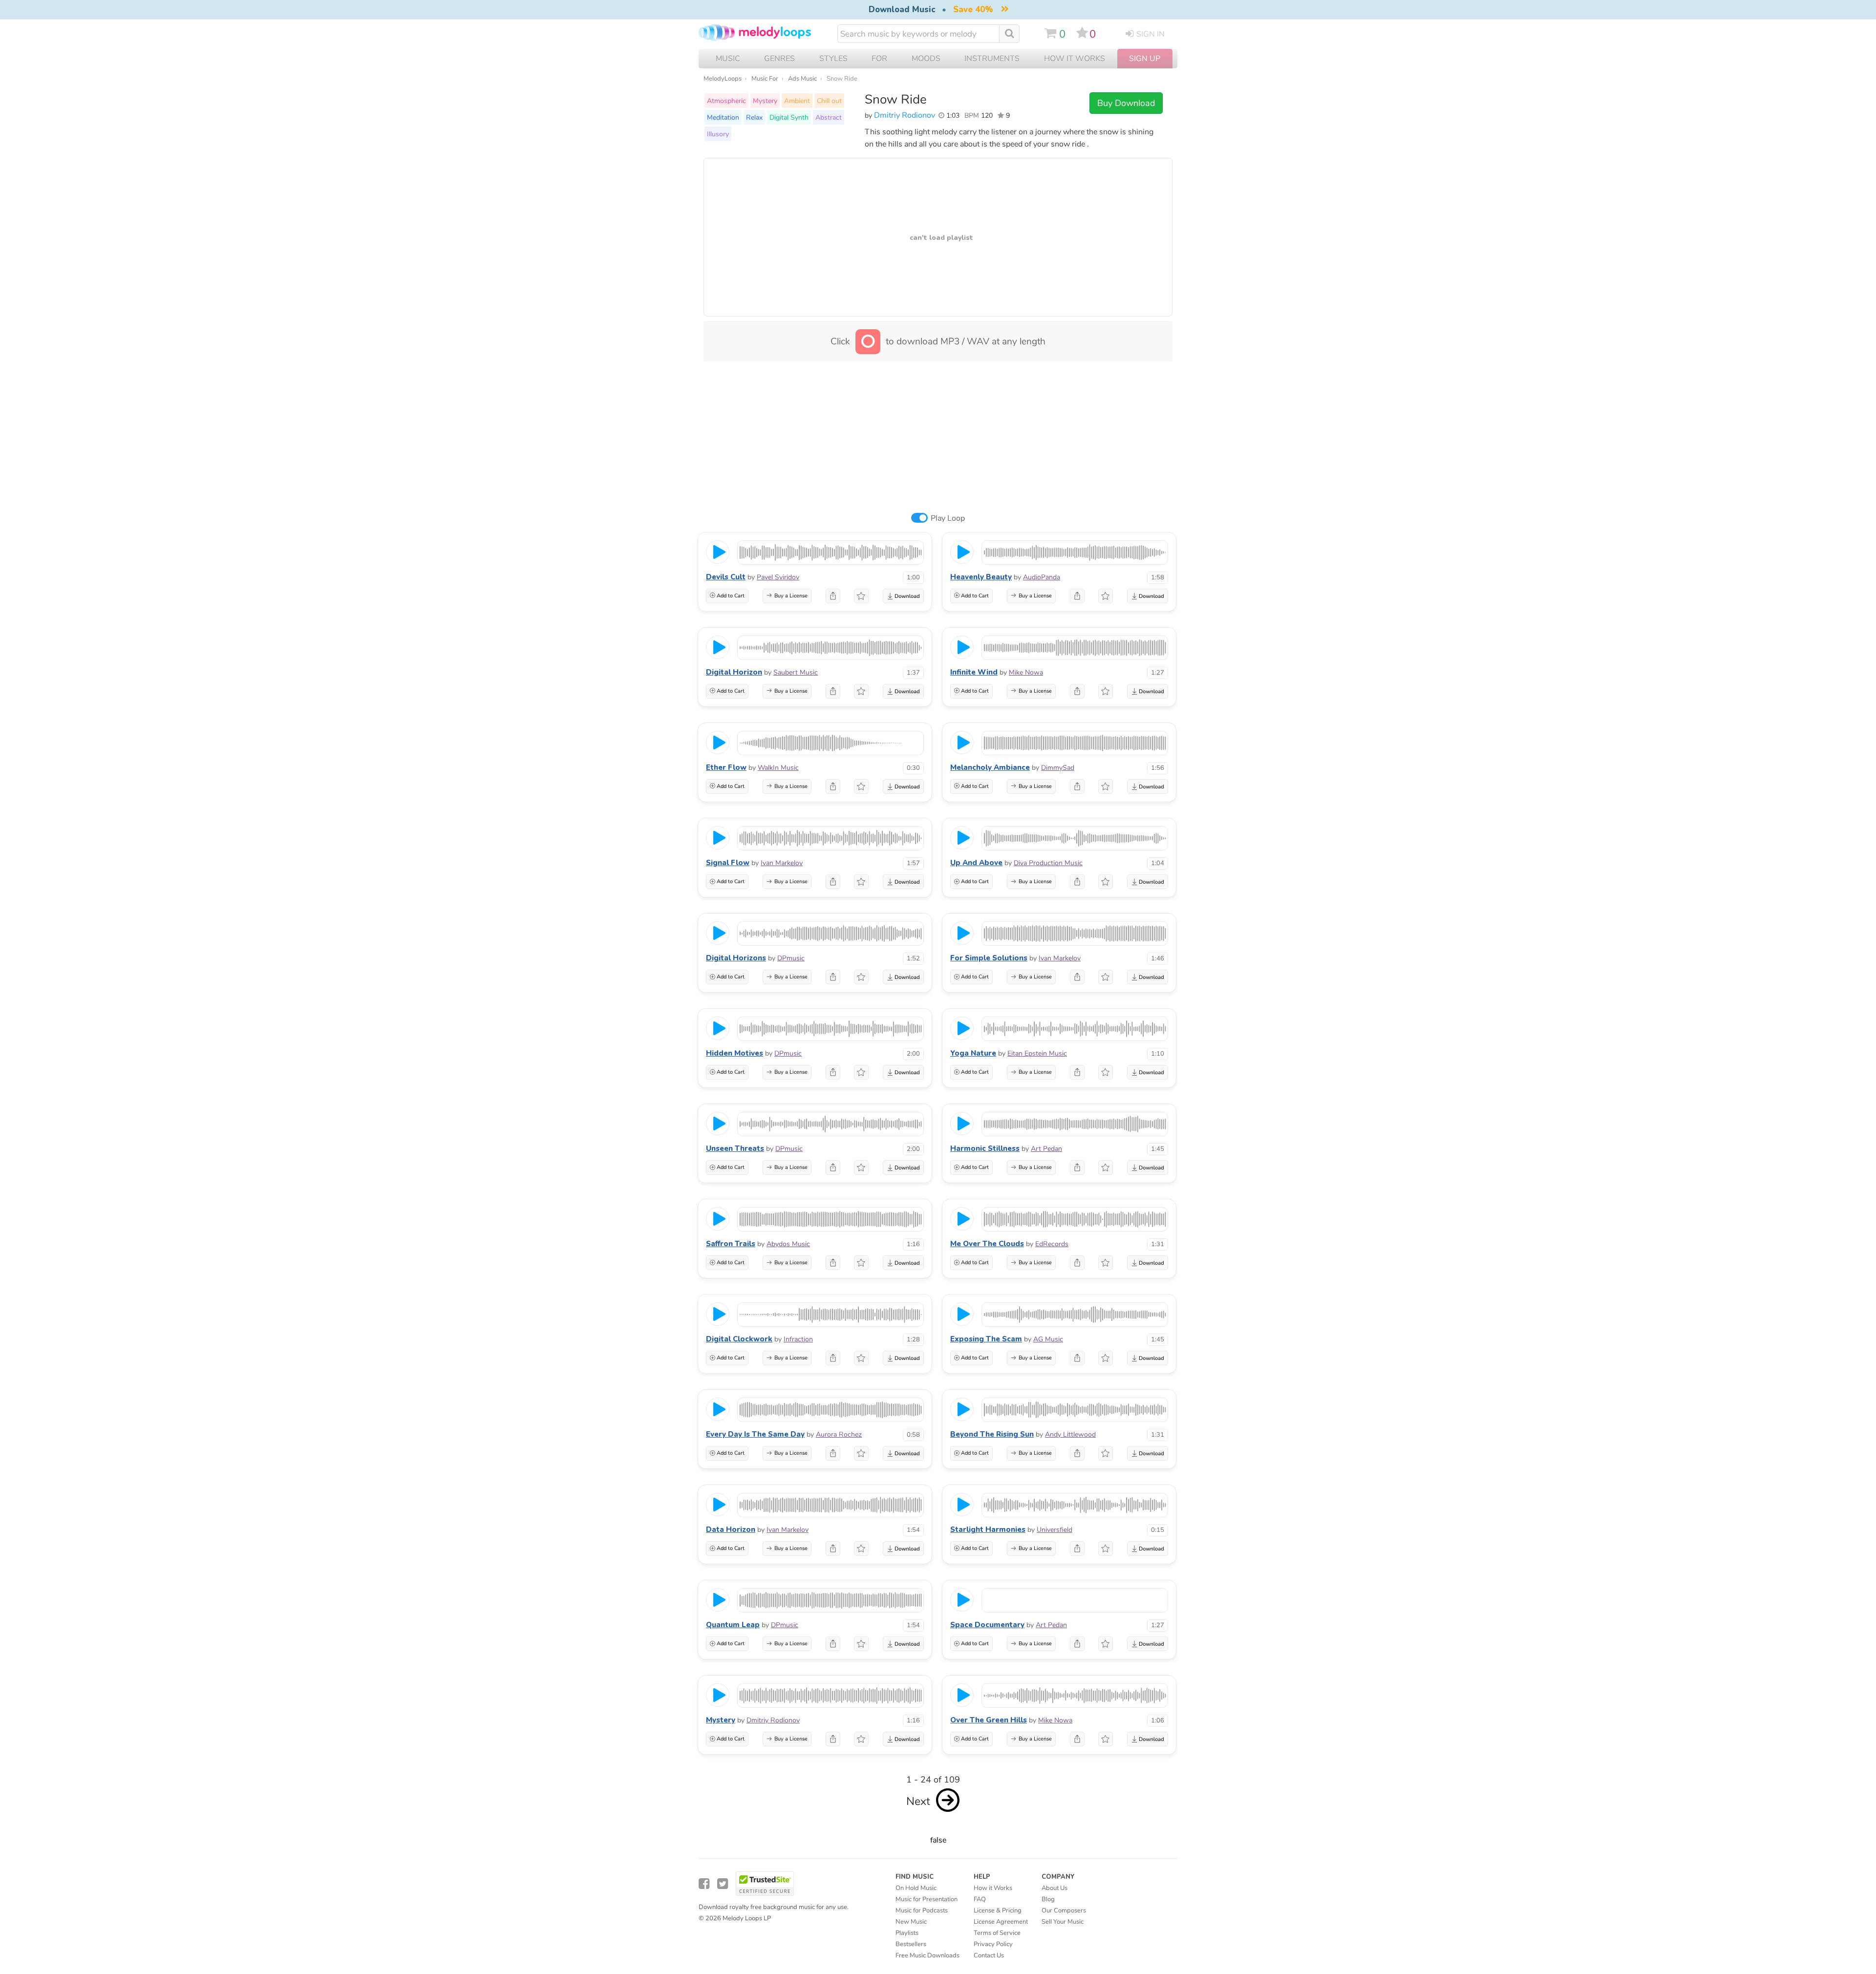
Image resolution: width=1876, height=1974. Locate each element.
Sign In (1151, 34)
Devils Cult (726, 577)
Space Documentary (987, 1625)
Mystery (765, 101)
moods (926, 59)
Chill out (829, 101)
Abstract (829, 117)
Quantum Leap (733, 1625)
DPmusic (791, 958)
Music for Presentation (927, 1899)
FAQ (980, 1899)
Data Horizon (731, 1529)
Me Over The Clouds (987, 1244)
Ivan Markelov (782, 863)
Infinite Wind (974, 672)
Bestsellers (911, 1944)
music (728, 59)
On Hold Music (916, 1888)
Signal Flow (728, 863)
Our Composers (1064, 1910)
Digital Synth (789, 117)
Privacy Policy (993, 1944)
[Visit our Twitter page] (723, 1884)
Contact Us (989, 1955)
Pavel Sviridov (778, 577)
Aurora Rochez (839, 1434)
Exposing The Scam (986, 1339)
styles (833, 59)
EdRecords (1052, 1244)
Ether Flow (726, 767)
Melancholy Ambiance (990, 767)
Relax (754, 117)
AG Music (1048, 1339)
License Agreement (1001, 1922)
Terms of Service (997, 1933)
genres (779, 59)
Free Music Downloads (927, 1955)
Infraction (798, 1339)
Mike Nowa (1026, 672)
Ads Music (802, 79)
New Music (911, 1922)
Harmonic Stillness (985, 1148)
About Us (1055, 1888)
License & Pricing (998, 1910)
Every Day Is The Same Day (755, 1434)
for (879, 59)
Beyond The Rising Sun (992, 1434)
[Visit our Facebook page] (704, 1884)
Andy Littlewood (1070, 1434)
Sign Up (1145, 59)
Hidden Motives (735, 1053)
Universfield (1055, 1530)
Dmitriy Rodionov (905, 115)
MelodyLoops (723, 79)
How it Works (1075, 59)
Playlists (907, 1933)
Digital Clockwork (739, 1339)
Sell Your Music (1063, 1922)
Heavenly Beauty (981, 577)
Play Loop (948, 518)
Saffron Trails (731, 1244)
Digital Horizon (734, 672)
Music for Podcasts (922, 1910)
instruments (992, 59)
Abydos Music (788, 1244)
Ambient (797, 101)
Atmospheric (726, 101)
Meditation (723, 117)
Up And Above (976, 863)
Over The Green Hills (989, 1720)
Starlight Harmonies (988, 1529)
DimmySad (1058, 768)
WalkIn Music (778, 768)
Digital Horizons (736, 958)
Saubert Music (796, 672)
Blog (1048, 1899)
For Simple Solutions (989, 958)
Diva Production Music (1048, 863)
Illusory (718, 134)
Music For (765, 79)
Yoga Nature (973, 1053)
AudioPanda (1042, 577)
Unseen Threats (735, 1148)
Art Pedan (1046, 1149)
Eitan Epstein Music (1037, 1053)
